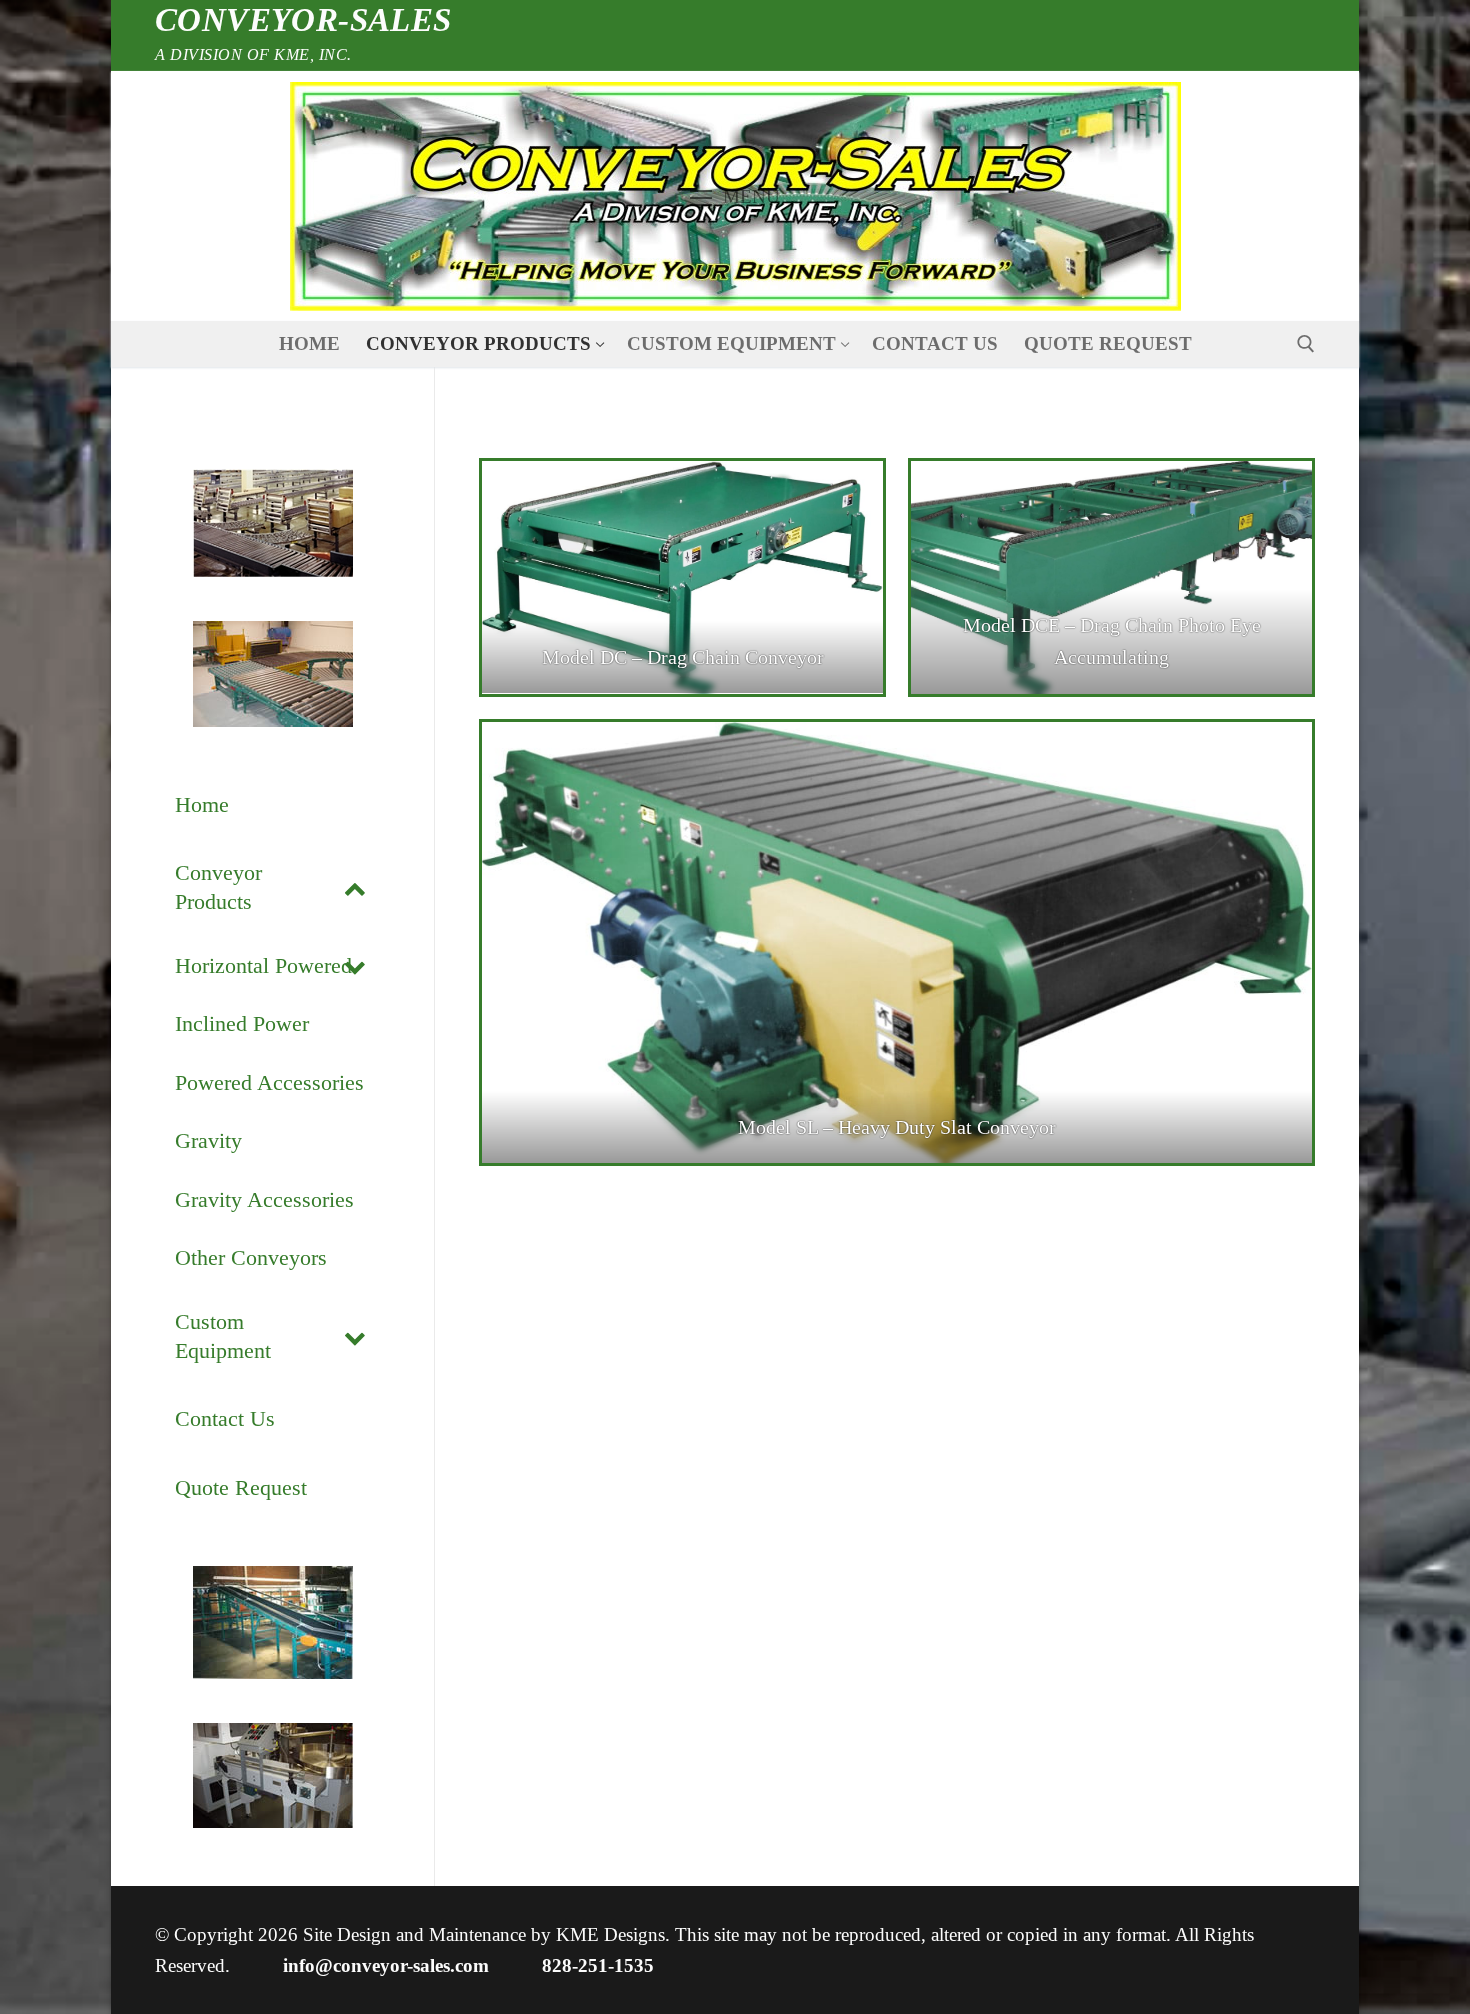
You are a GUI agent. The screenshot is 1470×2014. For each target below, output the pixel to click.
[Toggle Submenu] (355, 887)
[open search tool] (1306, 344)
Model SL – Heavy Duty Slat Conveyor (897, 1127)
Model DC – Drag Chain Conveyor (683, 657)
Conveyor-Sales (303, 20)
